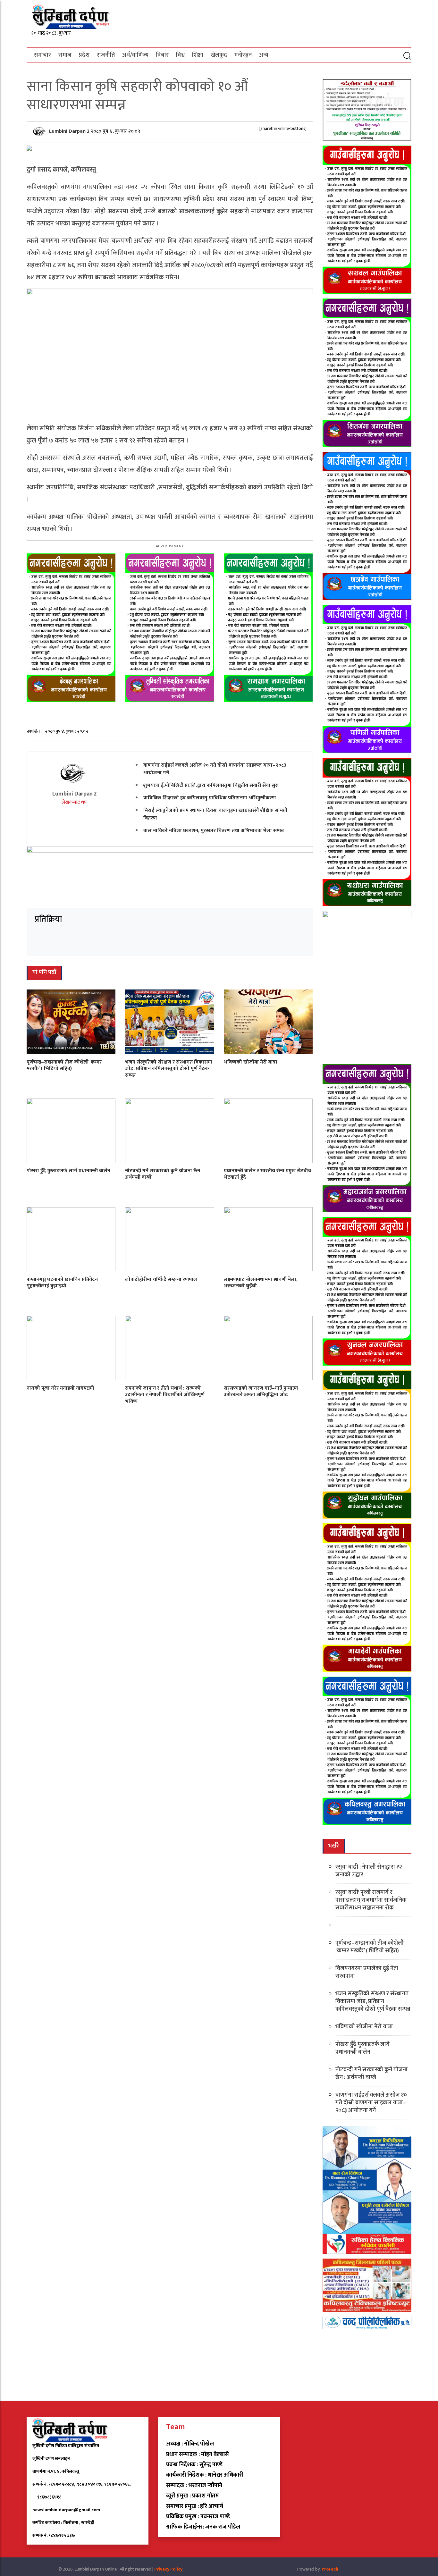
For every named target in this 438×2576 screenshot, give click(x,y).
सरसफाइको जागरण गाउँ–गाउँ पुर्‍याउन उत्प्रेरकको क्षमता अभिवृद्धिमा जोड (261, 1391)
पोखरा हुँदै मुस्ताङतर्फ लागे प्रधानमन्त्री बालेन (68, 1170)
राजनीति (106, 55)
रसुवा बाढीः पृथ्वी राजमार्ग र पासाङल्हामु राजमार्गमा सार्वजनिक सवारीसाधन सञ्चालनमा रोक (371, 1900)
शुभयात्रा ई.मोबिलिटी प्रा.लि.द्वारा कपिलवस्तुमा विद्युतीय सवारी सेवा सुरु (211, 785)
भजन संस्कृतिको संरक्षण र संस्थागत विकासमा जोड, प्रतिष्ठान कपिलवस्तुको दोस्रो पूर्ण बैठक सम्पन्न (169, 1069)
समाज (65, 55)
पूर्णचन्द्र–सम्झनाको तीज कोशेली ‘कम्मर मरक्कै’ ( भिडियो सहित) (64, 1065)
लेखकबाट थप (74, 802)
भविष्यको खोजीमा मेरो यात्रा (251, 1062)
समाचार (42, 55)
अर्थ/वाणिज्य (135, 55)
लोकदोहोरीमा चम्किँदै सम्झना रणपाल (161, 1279)
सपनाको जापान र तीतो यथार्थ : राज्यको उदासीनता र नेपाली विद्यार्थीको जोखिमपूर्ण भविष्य (165, 1395)
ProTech (330, 2569)
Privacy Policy (168, 2569)
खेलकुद (219, 55)
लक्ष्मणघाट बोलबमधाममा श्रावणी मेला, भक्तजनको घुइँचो (261, 1283)
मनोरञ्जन (243, 55)
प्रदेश (84, 55)
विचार (162, 55)
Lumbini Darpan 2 (70, 131)
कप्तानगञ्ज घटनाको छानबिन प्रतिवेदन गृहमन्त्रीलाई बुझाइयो (62, 1283)
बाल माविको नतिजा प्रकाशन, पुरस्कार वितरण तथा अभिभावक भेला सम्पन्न (214, 831)
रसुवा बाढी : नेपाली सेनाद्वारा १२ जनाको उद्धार (369, 1871)
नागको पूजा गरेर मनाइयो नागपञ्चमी (60, 1388)
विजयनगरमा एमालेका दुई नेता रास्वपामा (367, 1972)
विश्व (180, 55)
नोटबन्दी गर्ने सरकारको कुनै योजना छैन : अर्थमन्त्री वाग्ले (164, 1174)
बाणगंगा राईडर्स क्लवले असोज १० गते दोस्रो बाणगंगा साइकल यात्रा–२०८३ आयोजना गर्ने (215, 769)
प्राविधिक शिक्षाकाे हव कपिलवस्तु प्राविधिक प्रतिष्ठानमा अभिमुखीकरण (210, 798)
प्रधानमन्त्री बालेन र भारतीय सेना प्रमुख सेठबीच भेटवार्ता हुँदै (268, 1174)
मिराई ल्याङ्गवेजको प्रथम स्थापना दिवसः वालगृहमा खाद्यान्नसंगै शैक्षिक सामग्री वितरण (215, 814)
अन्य (264, 55)
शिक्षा (198, 55)
